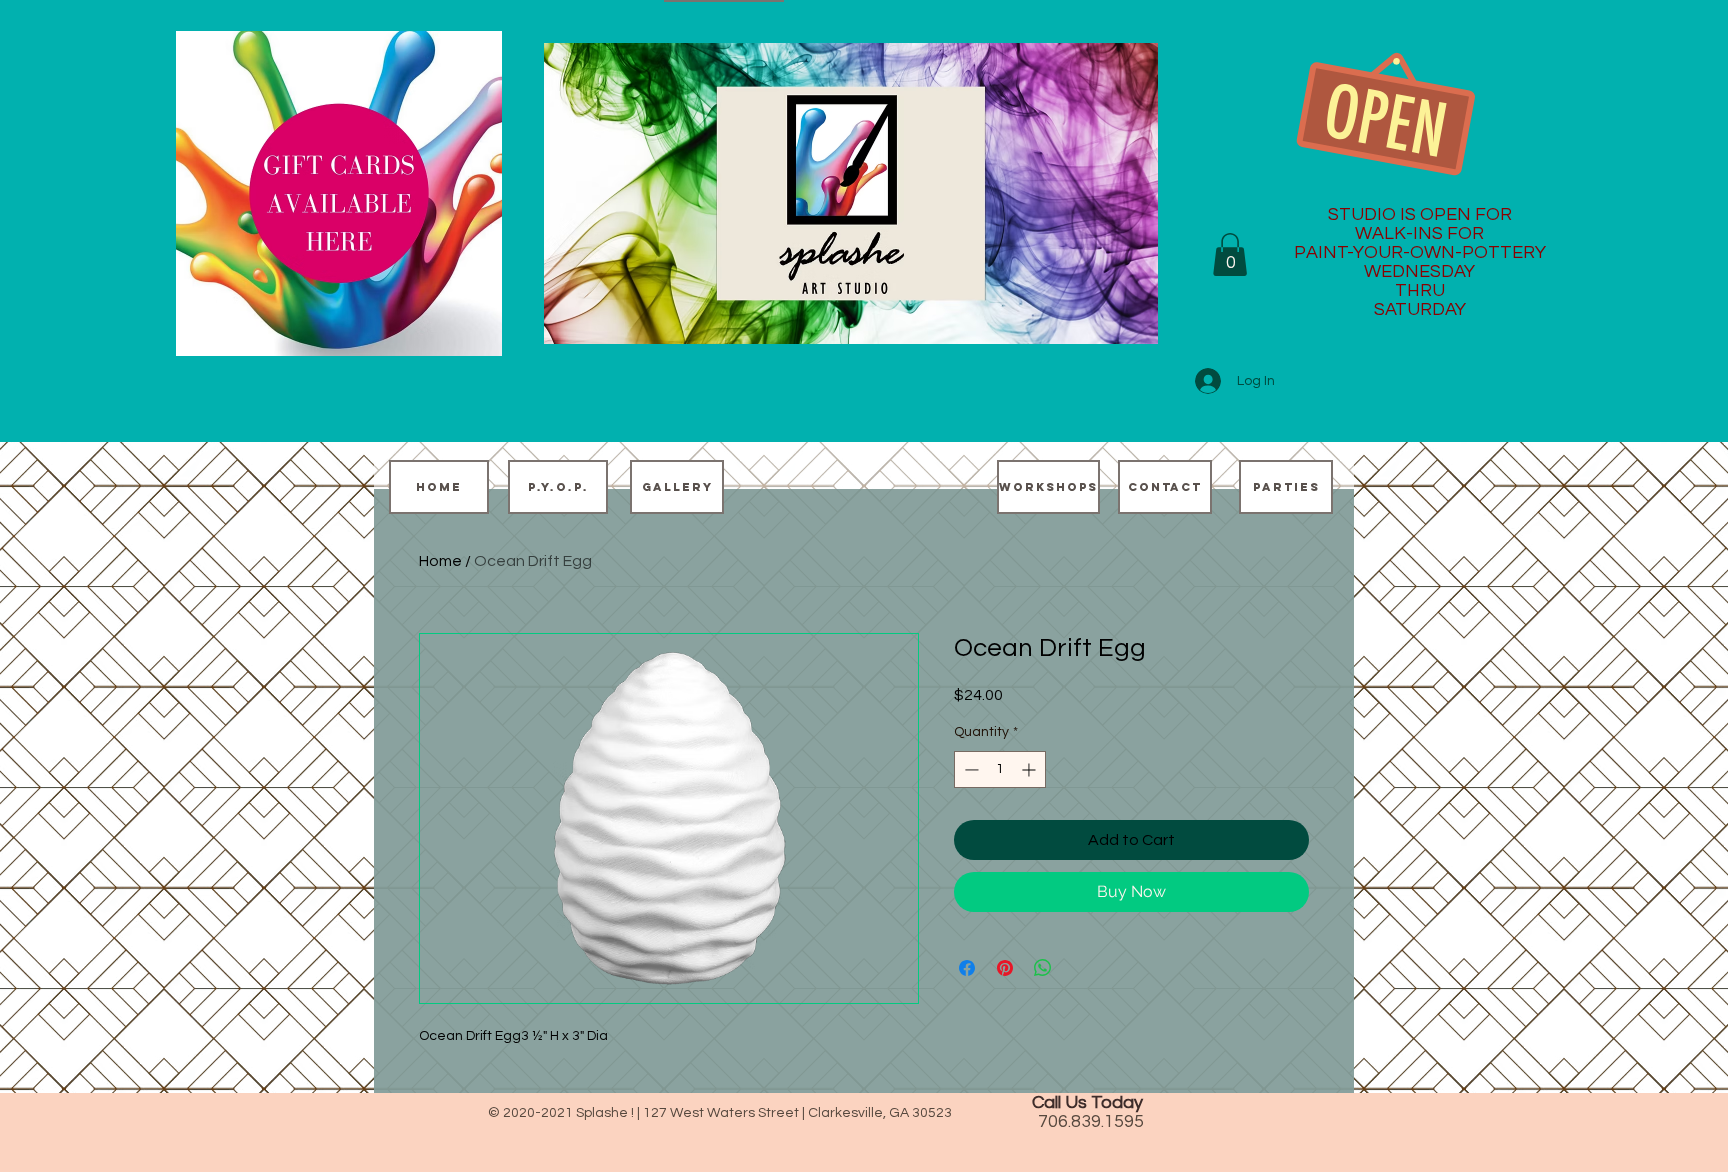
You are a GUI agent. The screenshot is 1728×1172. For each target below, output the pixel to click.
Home (440, 561)
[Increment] (1030, 769)
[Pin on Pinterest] (1005, 968)
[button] (1230, 254)
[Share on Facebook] (967, 968)
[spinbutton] (1000, 769)
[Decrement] (969, 769)
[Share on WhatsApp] (1043, 968)
